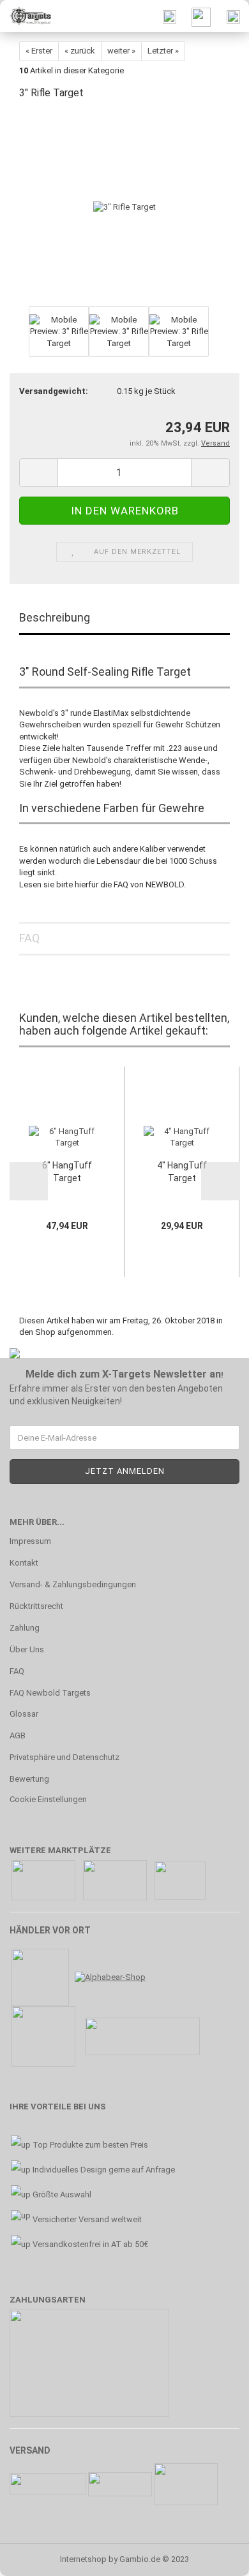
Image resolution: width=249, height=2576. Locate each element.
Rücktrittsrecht (36, 1606)
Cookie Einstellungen (48, 1799)
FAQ (29, 938)
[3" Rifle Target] (124, 207)
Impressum (30, 1541)
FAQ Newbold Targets (50, 1693)
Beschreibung (55, 617)
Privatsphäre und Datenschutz (64, 1757)
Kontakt (24, 1563)
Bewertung (29, 1779)
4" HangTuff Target (182, 1172)
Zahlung (25, 1628)
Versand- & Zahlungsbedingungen (73, 1584)
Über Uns (27, 1649)
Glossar (24, 1714)
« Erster (39, 51)
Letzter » (163, 51)
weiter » (121, 51)
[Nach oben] (214, 2557)
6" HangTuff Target (67, 1172)
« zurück (80, 51)
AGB (18, 1736)
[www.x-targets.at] (26, 16)
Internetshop (83, 2559)
